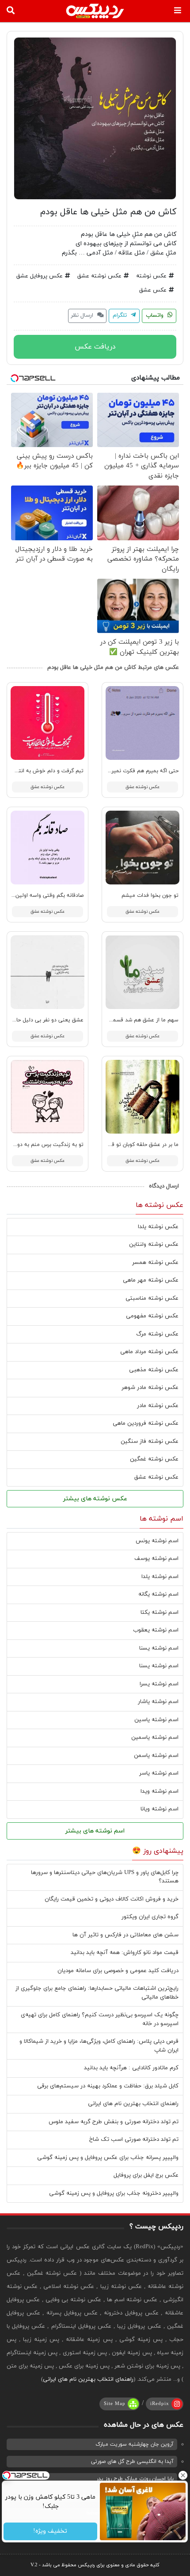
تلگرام (121, 315)
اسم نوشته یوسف (156, 1559)
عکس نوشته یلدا (158, 1227)
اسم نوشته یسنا (159, 1648)
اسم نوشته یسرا (159, 1684)
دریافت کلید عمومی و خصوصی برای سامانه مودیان (118, 1971)
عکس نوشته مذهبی (154, 1370)
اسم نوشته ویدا (160, 1791)
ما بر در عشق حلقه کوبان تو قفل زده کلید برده (126, 1145)
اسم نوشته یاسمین (155, 1738)
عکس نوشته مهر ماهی (151, 1280)
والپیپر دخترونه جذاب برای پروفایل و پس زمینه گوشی (114, 2193)
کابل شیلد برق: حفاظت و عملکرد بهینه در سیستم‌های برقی (108, 2086)
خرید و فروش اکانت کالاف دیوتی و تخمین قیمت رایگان (112, 1899)
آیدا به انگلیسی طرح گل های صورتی (132, 2462)
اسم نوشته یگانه (158, 1594)
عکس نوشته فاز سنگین (150, 1442)
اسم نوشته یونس (157, 1541)
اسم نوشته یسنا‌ (159, 1666)
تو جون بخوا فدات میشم (150, 895)
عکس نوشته (151, 276)
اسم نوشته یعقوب (156, 1630)
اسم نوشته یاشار (158, 1702)
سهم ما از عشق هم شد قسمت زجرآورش (132, 1020)
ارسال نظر (83, 315)
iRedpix (160, 2404)
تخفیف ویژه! (51, 2532)
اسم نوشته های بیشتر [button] (95, 1831)
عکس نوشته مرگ (157, 1334)
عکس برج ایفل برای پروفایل (146, 2175)
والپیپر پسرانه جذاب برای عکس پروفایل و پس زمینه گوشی (108, 2158)
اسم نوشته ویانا (160, 1809)
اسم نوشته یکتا (160, 1612)
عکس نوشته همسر (155, 1263)
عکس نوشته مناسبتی (152, 1298)
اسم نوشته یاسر (159, 1773)
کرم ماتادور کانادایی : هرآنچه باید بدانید (131, 2068)
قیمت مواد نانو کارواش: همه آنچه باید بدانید (125, 1953)
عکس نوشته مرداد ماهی (149, 1352)
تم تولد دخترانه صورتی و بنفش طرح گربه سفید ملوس (114, 2122)
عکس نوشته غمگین (154, 1459)
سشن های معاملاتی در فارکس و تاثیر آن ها (125, 1935)
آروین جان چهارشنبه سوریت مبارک (135, 2444)
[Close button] (183, 2475)
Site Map (115, 2404)
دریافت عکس (95, 347)
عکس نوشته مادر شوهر (150, 1388)
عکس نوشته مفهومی (152, 1316)
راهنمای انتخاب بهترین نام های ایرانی (133, 2104)
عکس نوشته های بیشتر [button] (95, 1499)
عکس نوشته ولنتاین (154, 1244)
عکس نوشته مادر (158, 1406)
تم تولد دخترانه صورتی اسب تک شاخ (134, 2140)
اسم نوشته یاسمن (156, 1756)
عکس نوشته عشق (99, 276)
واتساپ (156, 315)
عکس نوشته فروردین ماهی (146, 1423)
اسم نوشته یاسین (156, 1720)
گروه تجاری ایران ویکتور (150, 1917)
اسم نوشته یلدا (160, 1577)
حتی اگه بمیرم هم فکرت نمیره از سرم (136, 771)
